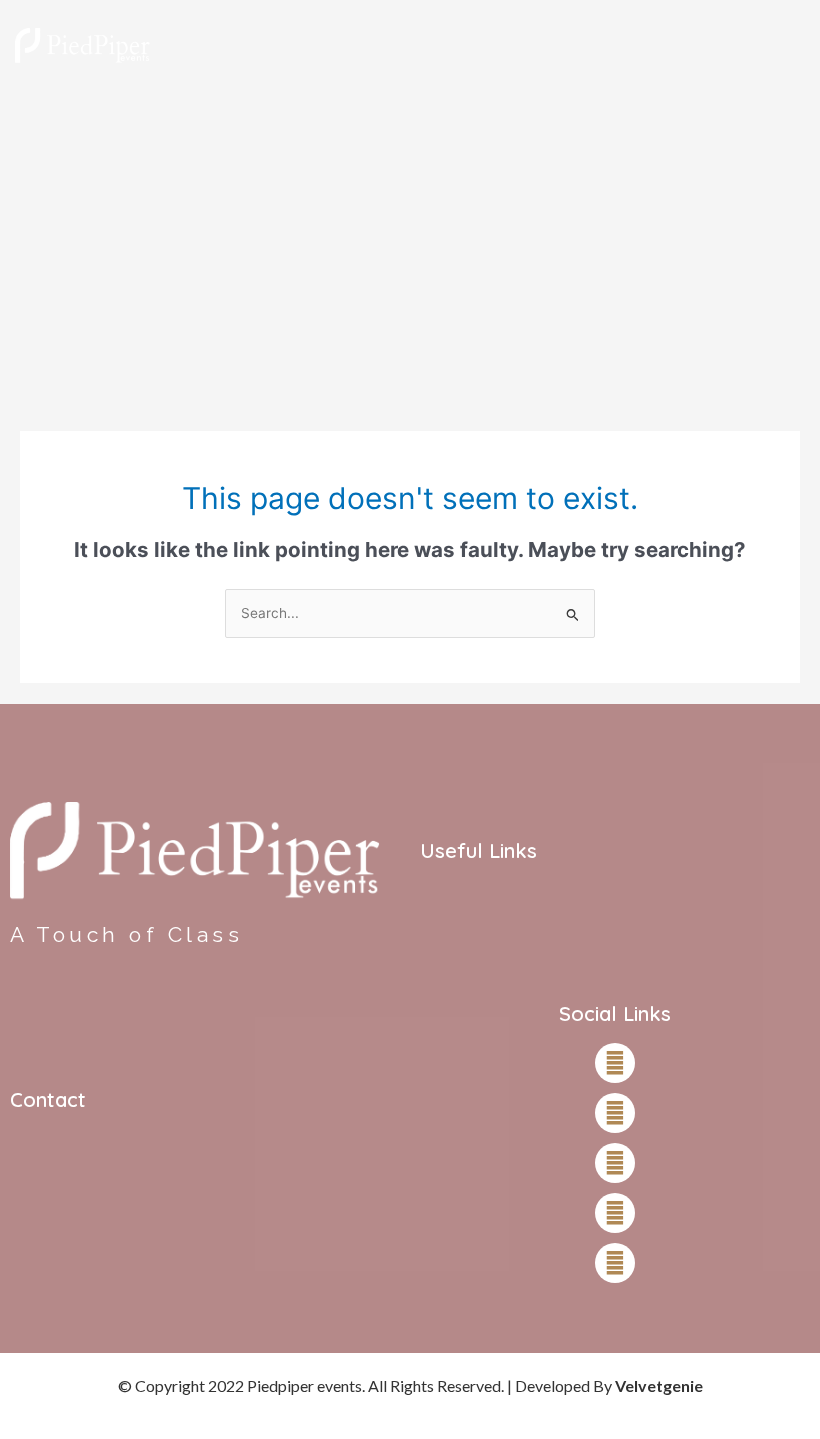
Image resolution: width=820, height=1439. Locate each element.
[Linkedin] (615, 1263)
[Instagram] (615, 1113)
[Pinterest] (615, 1213)
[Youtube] (615, 1163)
